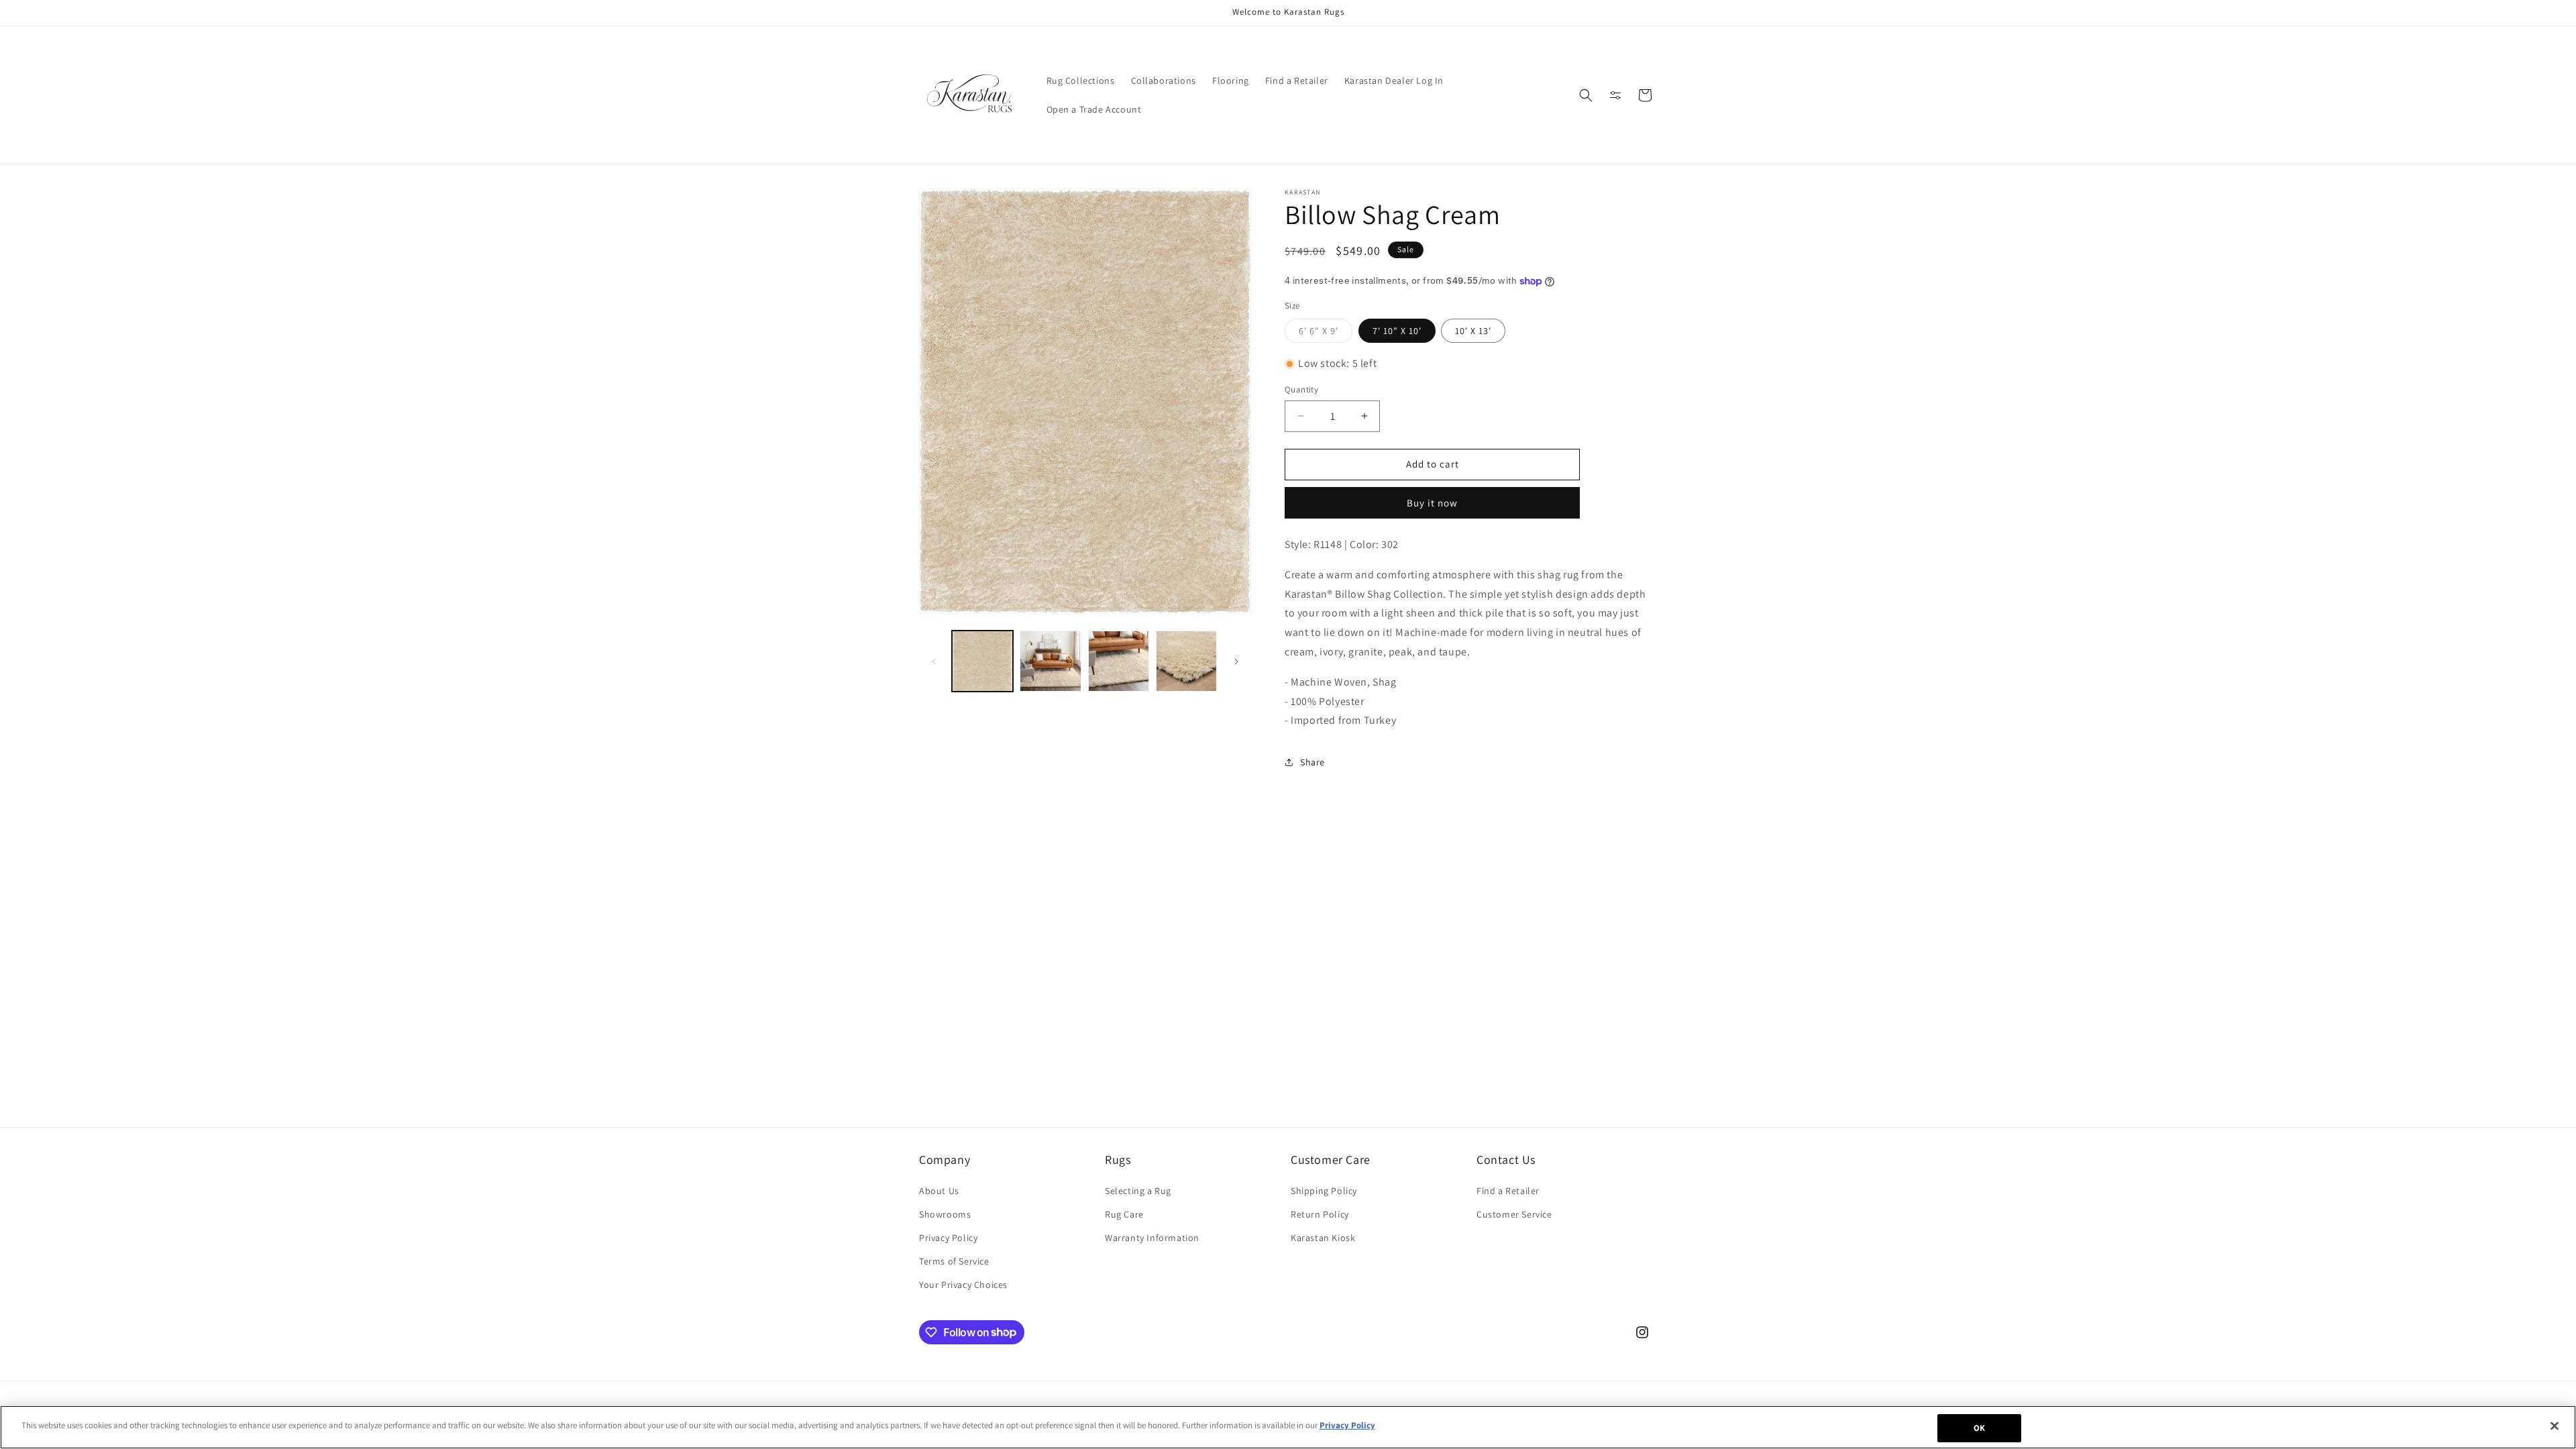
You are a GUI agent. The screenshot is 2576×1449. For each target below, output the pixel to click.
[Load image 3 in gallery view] (1119, 661)
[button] (1586, 95)
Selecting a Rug (1138, 1191)
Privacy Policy (948, 1238)
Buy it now (1432, 503)
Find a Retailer (1508, 1191)
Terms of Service (954, 1261)
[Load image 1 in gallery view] (982, 661)
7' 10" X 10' (1397, 331)
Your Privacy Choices (963, 1285)
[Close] (2555, 1426)
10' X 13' (1473, 331)
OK (1979, 1428)
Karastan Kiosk (1323, 1238)
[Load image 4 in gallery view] (1186, 661)
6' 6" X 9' (1326, 333)
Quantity (1301, 389)
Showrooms (945, 1214)
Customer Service (1514, 1214)
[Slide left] (934, 661)
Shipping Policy (1324, 1191)
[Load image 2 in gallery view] (1050, 661)
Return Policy (1320, 1214)
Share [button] (1312, 762)
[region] (1288, 1427)
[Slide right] (1236, 661)
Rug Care (1124, 1214)
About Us (939, 1191)
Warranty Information (1152, 1238)
